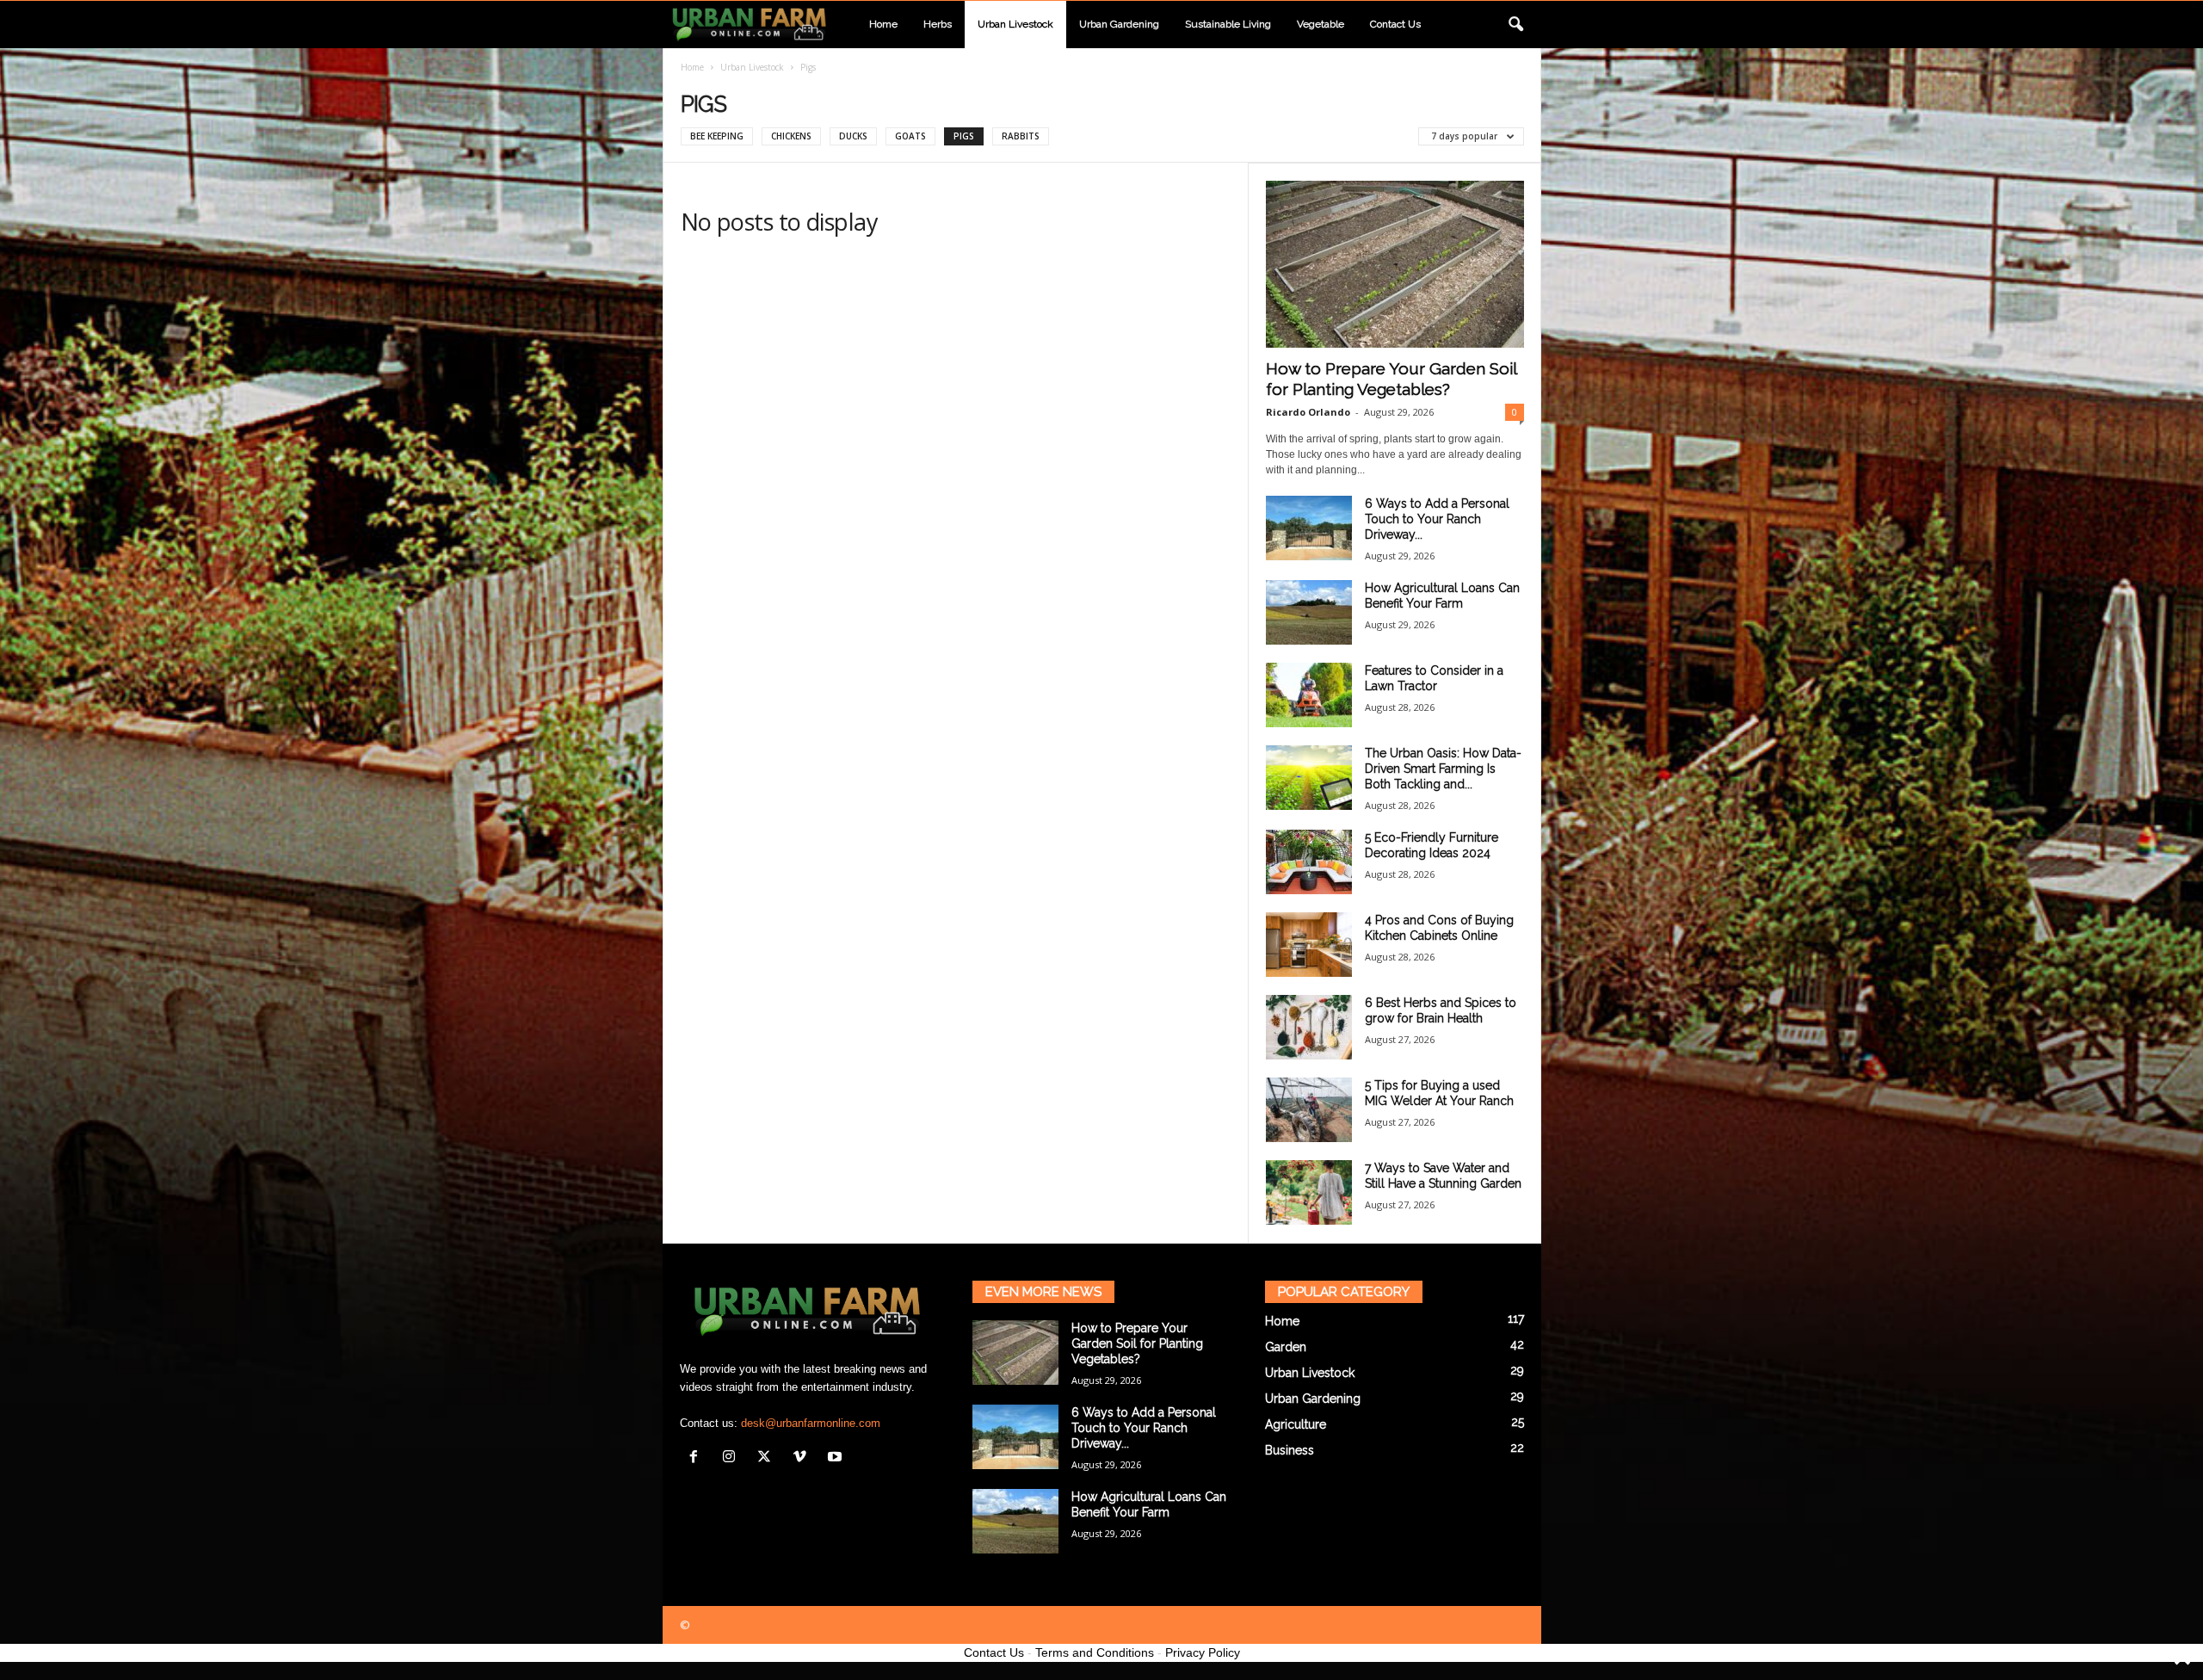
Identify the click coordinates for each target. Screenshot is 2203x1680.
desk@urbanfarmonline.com (811, 1423)
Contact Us (994, 1652)
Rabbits (1021, 136)
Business (1290, 1450)
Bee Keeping (717, 136)
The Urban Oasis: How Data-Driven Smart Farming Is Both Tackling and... (1443, 769)
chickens (791, 136)
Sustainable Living (1228, 24)
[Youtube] (837, 1458)
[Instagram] (733, 1458)
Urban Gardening (1119, 24)
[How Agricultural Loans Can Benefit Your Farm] (1309, 612)
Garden (1286, 1347)
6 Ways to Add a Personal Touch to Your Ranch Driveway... (1437, 519)
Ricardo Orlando (1308, 412)
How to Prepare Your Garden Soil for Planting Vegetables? (1137, 1343)
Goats (910, 136)
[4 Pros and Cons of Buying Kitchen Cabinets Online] (1309, 945)
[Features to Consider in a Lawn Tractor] (1309, 695)
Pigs (964, 136)
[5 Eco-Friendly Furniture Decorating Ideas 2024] (1309, 862)
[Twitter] (768, 1458)
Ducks (853, 136)
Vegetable (1321, 24)
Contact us (1395, 24)
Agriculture (1296, 1424)
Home (883, 24)
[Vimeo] (803, 1458)
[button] (1515, 25)
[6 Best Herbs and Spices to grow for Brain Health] (1309, 1027)
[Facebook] (697, 1458)
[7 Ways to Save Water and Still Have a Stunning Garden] (1309, 1192)
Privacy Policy (1203, 1652)
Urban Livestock (1015, 24)
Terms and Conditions (1095, 1652)
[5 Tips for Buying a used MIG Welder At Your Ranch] (1309, 1110)
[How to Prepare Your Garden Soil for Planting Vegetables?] (1395, 264)
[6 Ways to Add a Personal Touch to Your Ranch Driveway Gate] (1309, 528)
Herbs (938, 24)
